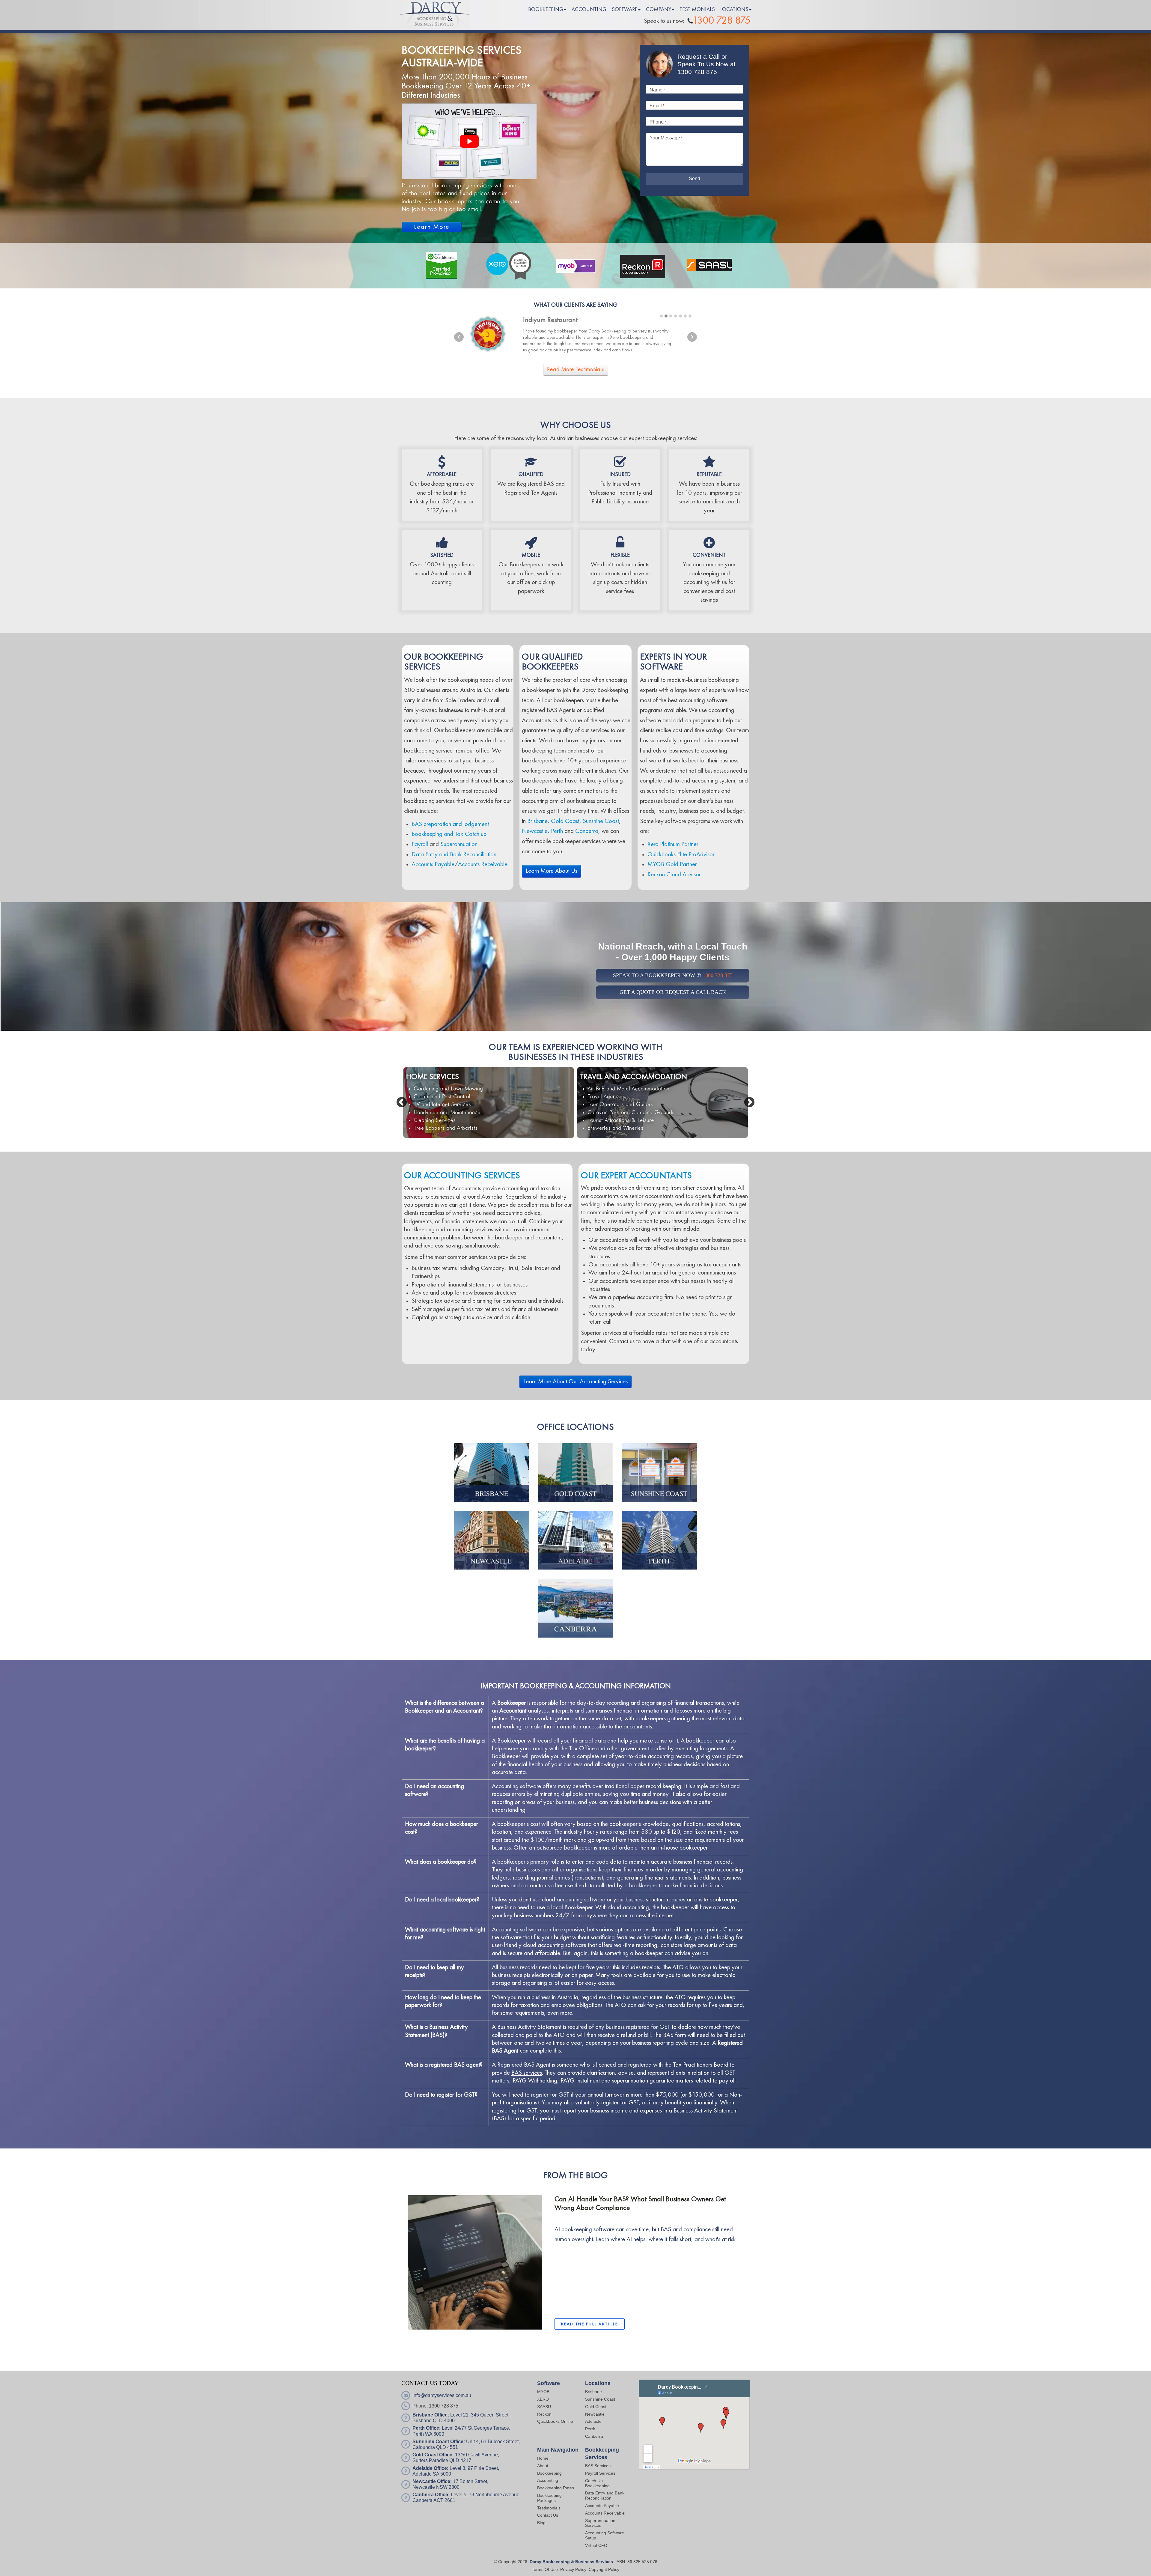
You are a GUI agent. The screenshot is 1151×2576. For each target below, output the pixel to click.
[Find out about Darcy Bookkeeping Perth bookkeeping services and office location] (659, 1540)
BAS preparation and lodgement (450, 824)
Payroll (420, 844)
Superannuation (459, 844)
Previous (459, 337)
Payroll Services (600, 2473)
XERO (543, 2399)
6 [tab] (685, 316)
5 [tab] (680, 316)
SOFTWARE (625, 10)
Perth (557, 831)
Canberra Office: (431, 2495)
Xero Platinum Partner (673, 844)
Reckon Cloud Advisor (674, 875)
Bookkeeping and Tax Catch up (449, 834)
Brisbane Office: (431, 2415)
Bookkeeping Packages (549, 2498)
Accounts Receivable (483, 865)
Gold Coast (565, 821)
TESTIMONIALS (697, 10)
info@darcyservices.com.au (442, 2395)
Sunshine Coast (601, 821)
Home (543, 2458)
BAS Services (598, 2466)
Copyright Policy (604, 2569)
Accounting (548, 2480)
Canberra (587, 831)
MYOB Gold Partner (672, 865)
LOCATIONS (734, 10)
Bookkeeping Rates (556, 2488)
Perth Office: (427, 2428)
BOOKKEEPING (546, 10)
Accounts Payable (433, 865)
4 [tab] (676, 316)
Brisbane (537, 821)
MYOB (543, 2392)
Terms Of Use (545, 2569)
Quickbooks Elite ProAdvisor (681, 855)
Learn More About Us (552, 871)
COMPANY (659, 10)
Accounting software (516, 1786)
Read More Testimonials (576, 370)
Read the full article (590, 2324)
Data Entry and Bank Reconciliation (454, 855)
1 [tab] (661, 316)
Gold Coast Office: (433, 2455)
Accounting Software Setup (605, 2535)
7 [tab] (690, 316)
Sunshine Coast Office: (439, 2442)
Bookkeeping (549, 2473)
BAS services (527, 2073)
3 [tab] (671, 316)
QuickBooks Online (555, 2421)
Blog (541, 2523)
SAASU (544, 2407)
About (543, 2466)
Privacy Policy (573, 2569)
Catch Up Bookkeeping (597, 2483)
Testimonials (549, 2508)
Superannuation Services (600, 2523)
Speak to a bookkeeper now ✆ (673, 975)
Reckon (544, 2414)
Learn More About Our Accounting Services (575, 1382)
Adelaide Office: (430, 2468)
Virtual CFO (596, 2545)
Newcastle (535, 831)
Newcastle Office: (432, 2481)
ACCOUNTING (589, 10)
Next (692, 337)
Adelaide (593, 2421)
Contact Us (548, 2515)
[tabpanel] (575, 334)
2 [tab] (666, 316)
